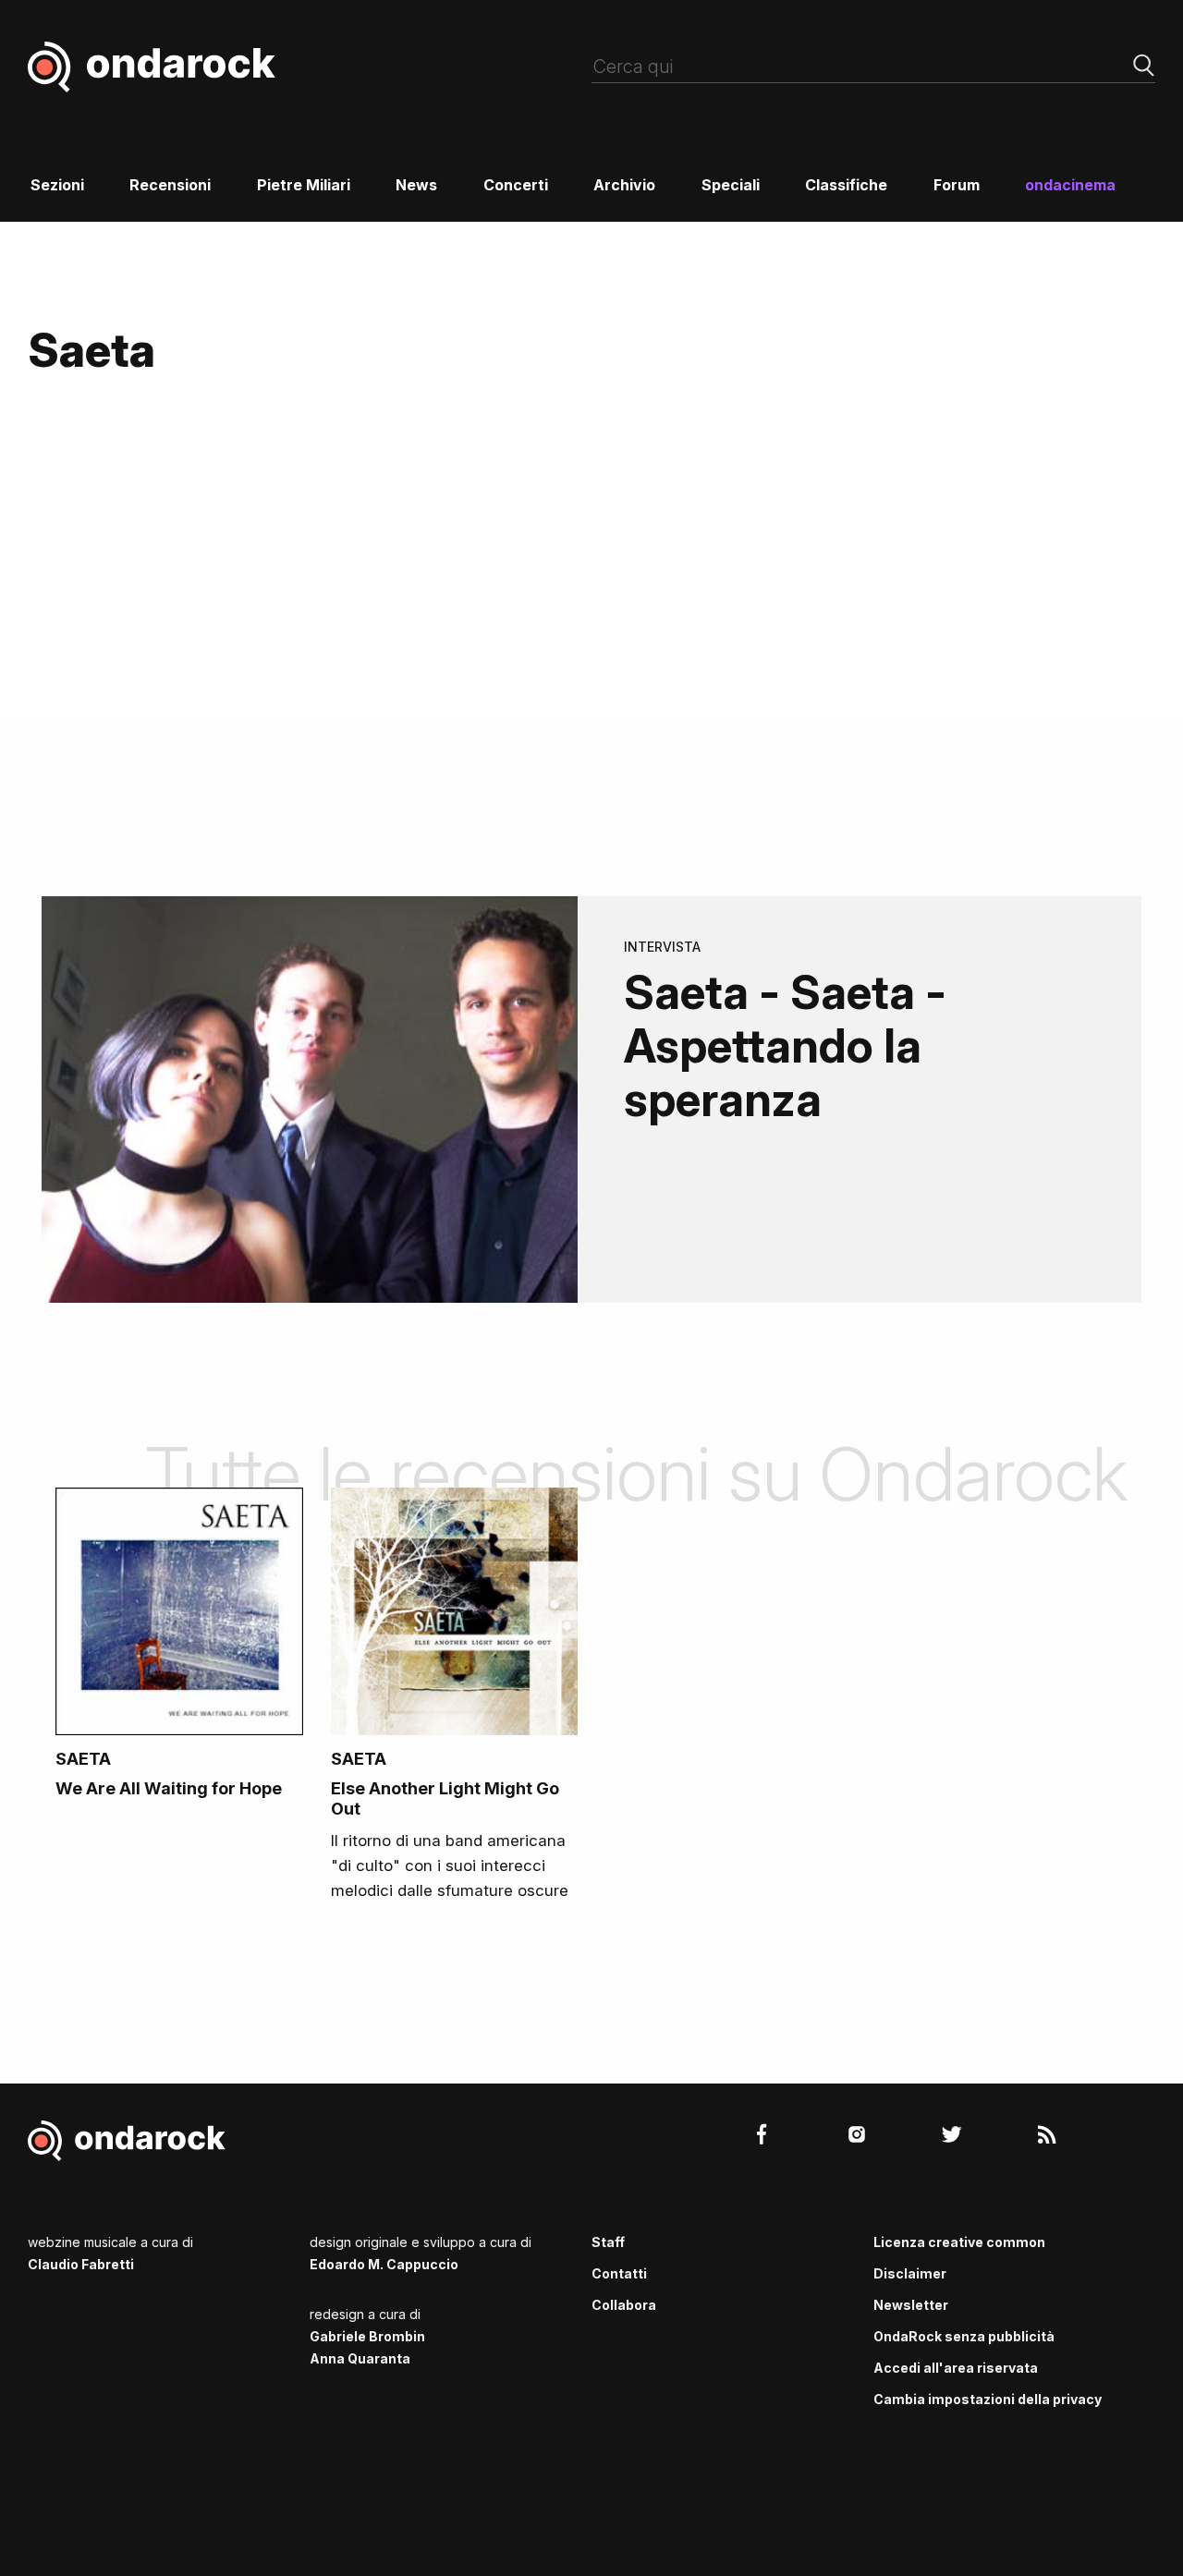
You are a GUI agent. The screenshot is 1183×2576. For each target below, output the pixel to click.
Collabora (624, 2305)
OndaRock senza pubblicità (964, 2336)
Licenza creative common (959, 2242)
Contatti (619, 2273)
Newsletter (911, 2305)
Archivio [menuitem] (624, 185)
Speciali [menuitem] (731, 185)
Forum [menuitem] (957, 185)
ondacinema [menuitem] (1070, 185)
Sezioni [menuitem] (57, 185)
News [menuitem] (416, 185)
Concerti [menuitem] (516, 185)
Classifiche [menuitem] (846, 185)
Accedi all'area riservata (956, 2368)
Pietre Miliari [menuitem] (304, 185)
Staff (608, 2242)
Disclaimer (910, 2273)
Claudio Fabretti (81, 2264)
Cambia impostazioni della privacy (988, 2399)
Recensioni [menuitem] (170, 185)
